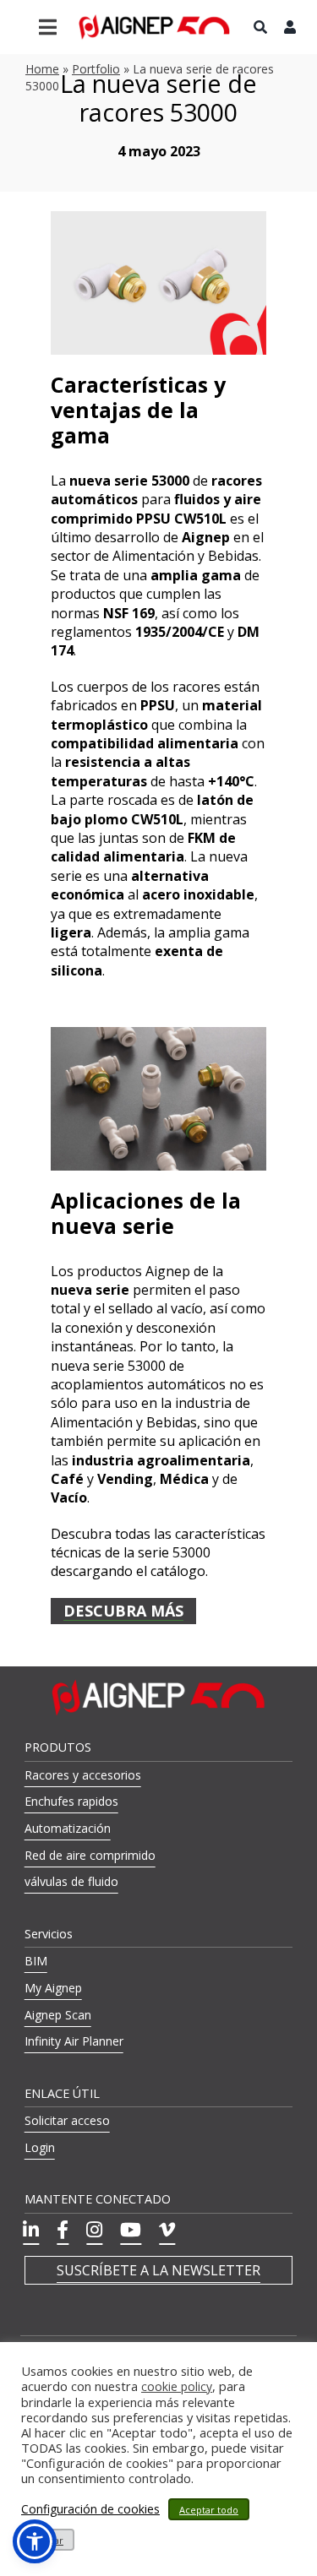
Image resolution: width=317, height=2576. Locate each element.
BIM (36, 1961)
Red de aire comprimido (90, 1855)
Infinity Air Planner (74, 2041)
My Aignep (53, 1988)
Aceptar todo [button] (209, 2510)
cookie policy (177, 2387)
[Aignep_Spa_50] (155, 20)
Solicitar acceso (67, 2120)
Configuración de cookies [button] (90, 2509)
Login (40, 2147)
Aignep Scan (58, 2015)
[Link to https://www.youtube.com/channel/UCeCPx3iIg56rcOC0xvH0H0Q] (131, 2230)
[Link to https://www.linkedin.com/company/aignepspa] (31, 2230)
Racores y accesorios (83, 1775)
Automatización (68, 1828)
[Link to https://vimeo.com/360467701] (167, 2230)
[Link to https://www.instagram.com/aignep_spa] (94, 2230)
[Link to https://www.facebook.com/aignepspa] (63, 2230)
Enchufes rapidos (71, 1801)
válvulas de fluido (71, 1881)
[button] (35, 2541)
